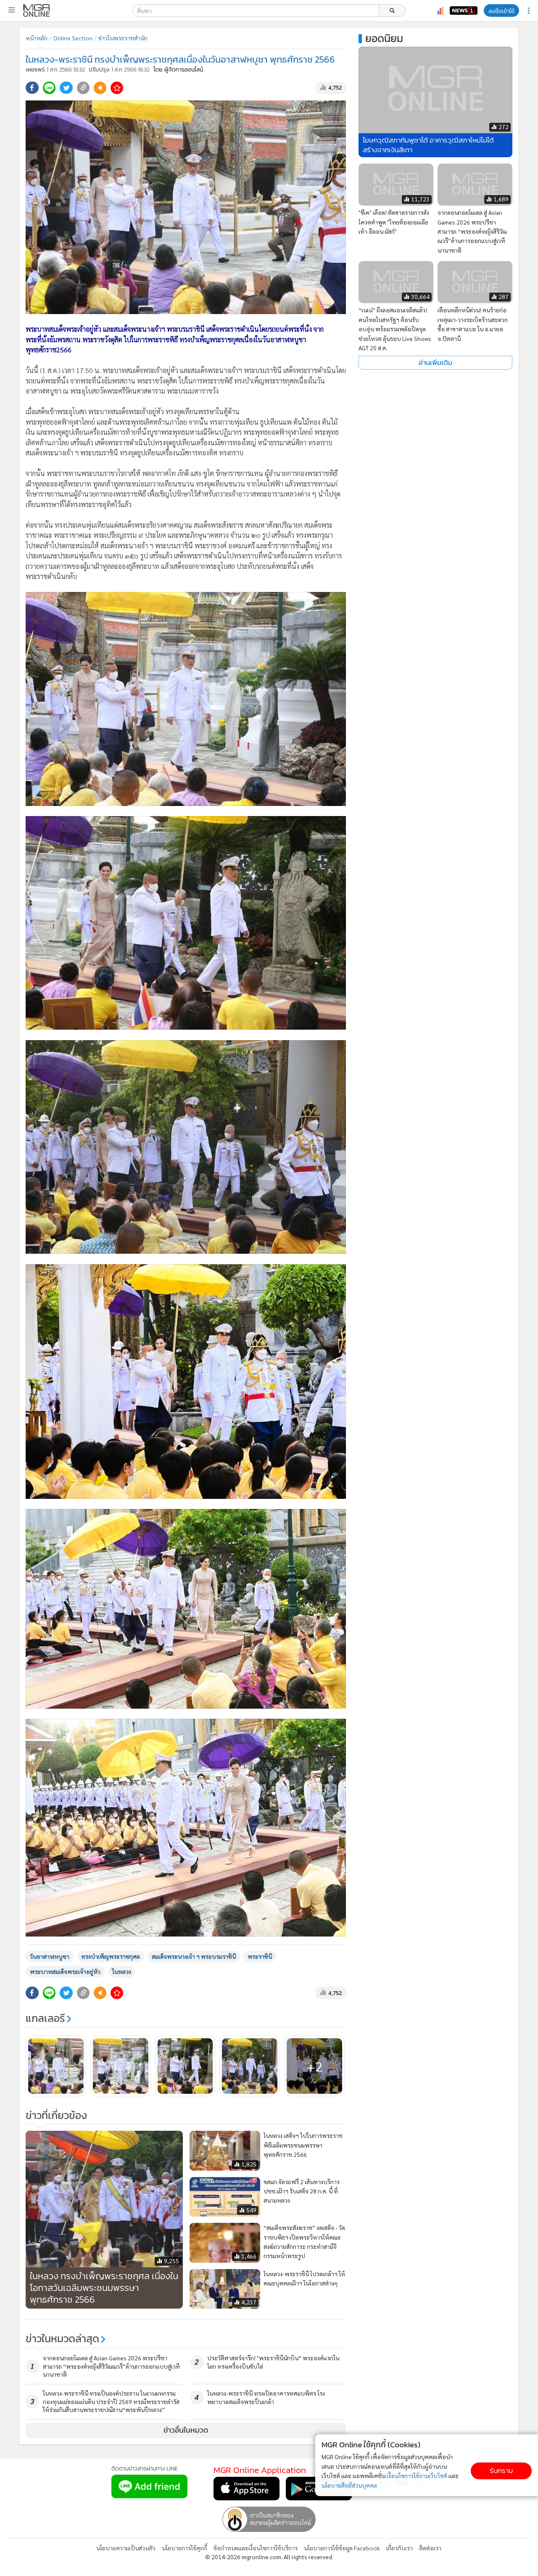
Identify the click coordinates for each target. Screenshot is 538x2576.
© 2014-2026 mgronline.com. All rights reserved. (269, 2557)
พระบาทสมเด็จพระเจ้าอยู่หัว (65, 1971)
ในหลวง (122, 1971)
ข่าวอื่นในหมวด (186, 2430)
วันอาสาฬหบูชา (50, 1956)
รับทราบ (501, 2471)
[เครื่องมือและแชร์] (530, 11)
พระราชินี (260, 1956)
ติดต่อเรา (430, 2548)
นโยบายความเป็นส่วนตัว (126, 2548)
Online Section (73, 38)
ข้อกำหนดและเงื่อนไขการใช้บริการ (256, 2548)
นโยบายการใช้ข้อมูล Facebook (342, 2548)
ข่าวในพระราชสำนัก (123, 38)
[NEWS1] (464, 11)
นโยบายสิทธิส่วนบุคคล (349, 2485)
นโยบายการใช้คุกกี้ (185, 2548)
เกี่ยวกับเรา (400, 2548)
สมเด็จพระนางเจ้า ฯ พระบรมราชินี (194, 1956)
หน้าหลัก (37, 38)
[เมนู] (12, 10)
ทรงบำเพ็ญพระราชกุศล (111, 1956)
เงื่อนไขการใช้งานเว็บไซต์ (417, 2476)
